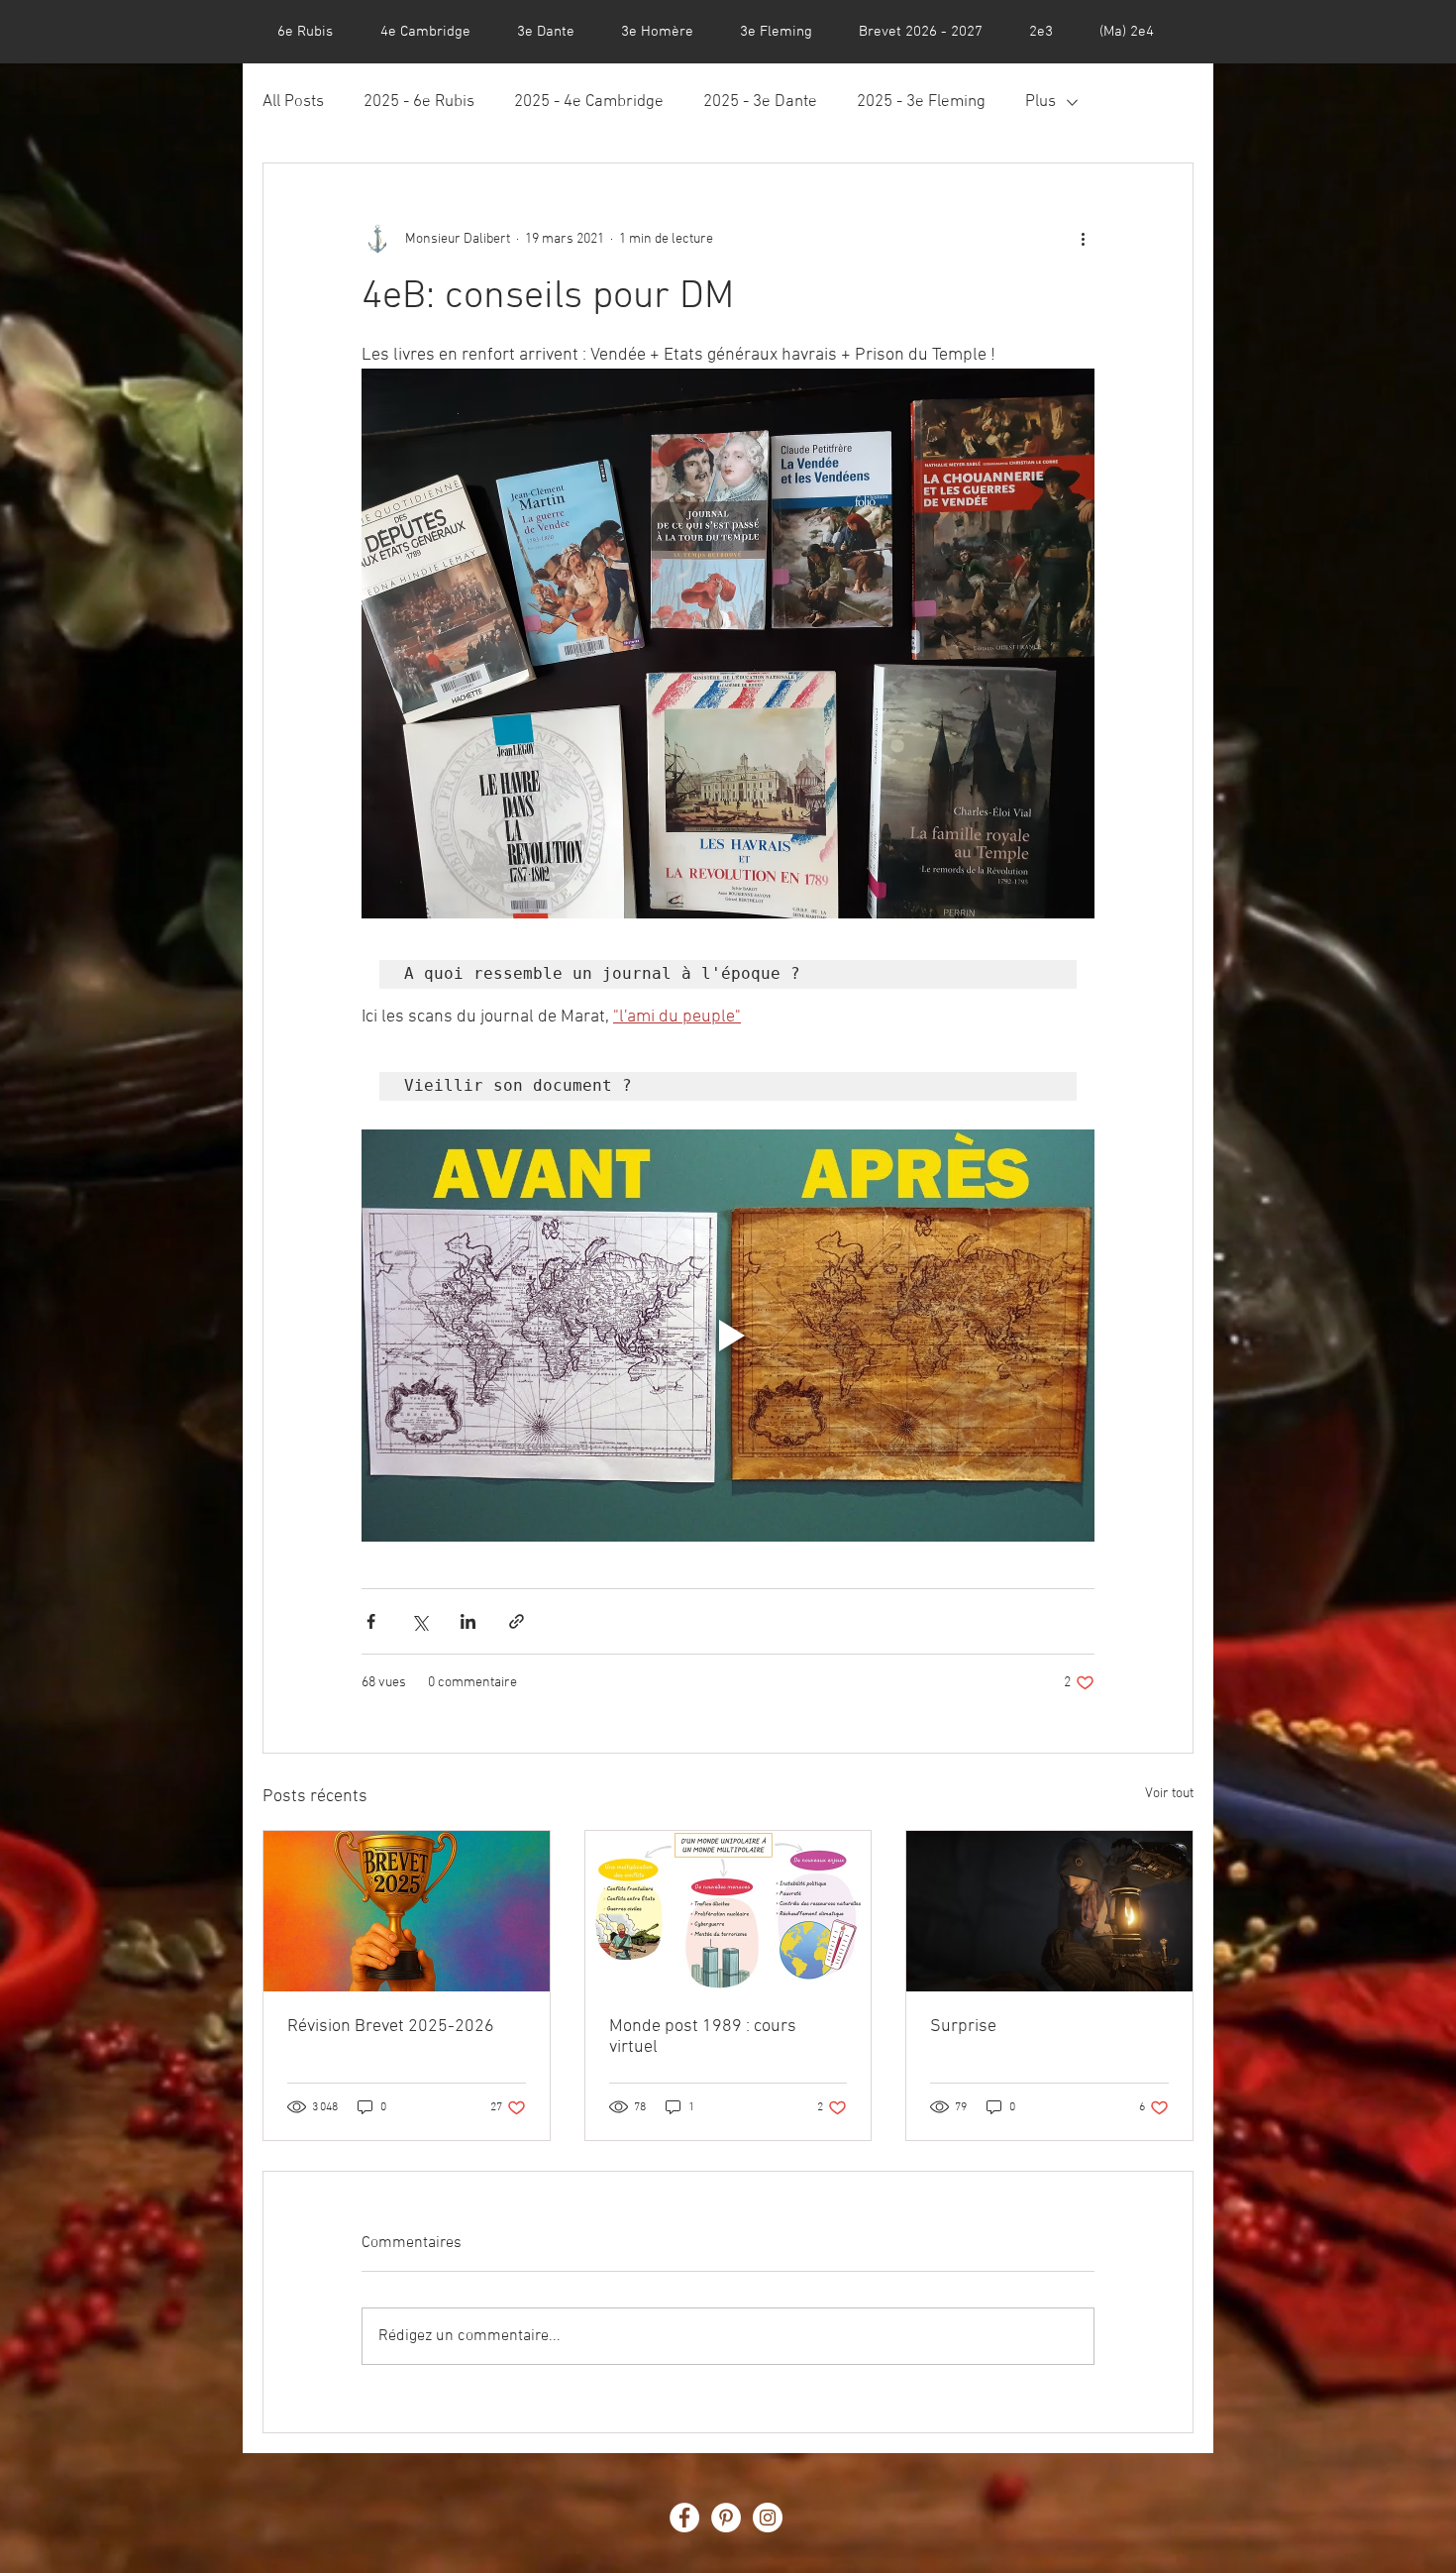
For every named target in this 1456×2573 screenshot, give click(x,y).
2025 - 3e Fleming (921, 102)
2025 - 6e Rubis (419, 102)
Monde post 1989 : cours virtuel (703, 2037)
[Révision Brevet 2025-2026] (407, 1911)
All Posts (293, 102)
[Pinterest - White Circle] (726, 2518)
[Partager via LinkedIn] (468, 1621)
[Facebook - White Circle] (684, 2518)
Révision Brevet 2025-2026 (391, 2027)
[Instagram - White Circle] (768, 2518)
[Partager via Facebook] (371, 1621)
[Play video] (728, 1336)
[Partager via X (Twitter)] (419, 1621)
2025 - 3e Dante (760, 102)
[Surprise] (1049, 1911)
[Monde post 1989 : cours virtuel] (728, 1911)
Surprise (963, 2027)
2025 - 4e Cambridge (589, 102)
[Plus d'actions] (1083, 239)
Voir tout (1169, 1794)
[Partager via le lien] (517, 1621)
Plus (1040, 102)
